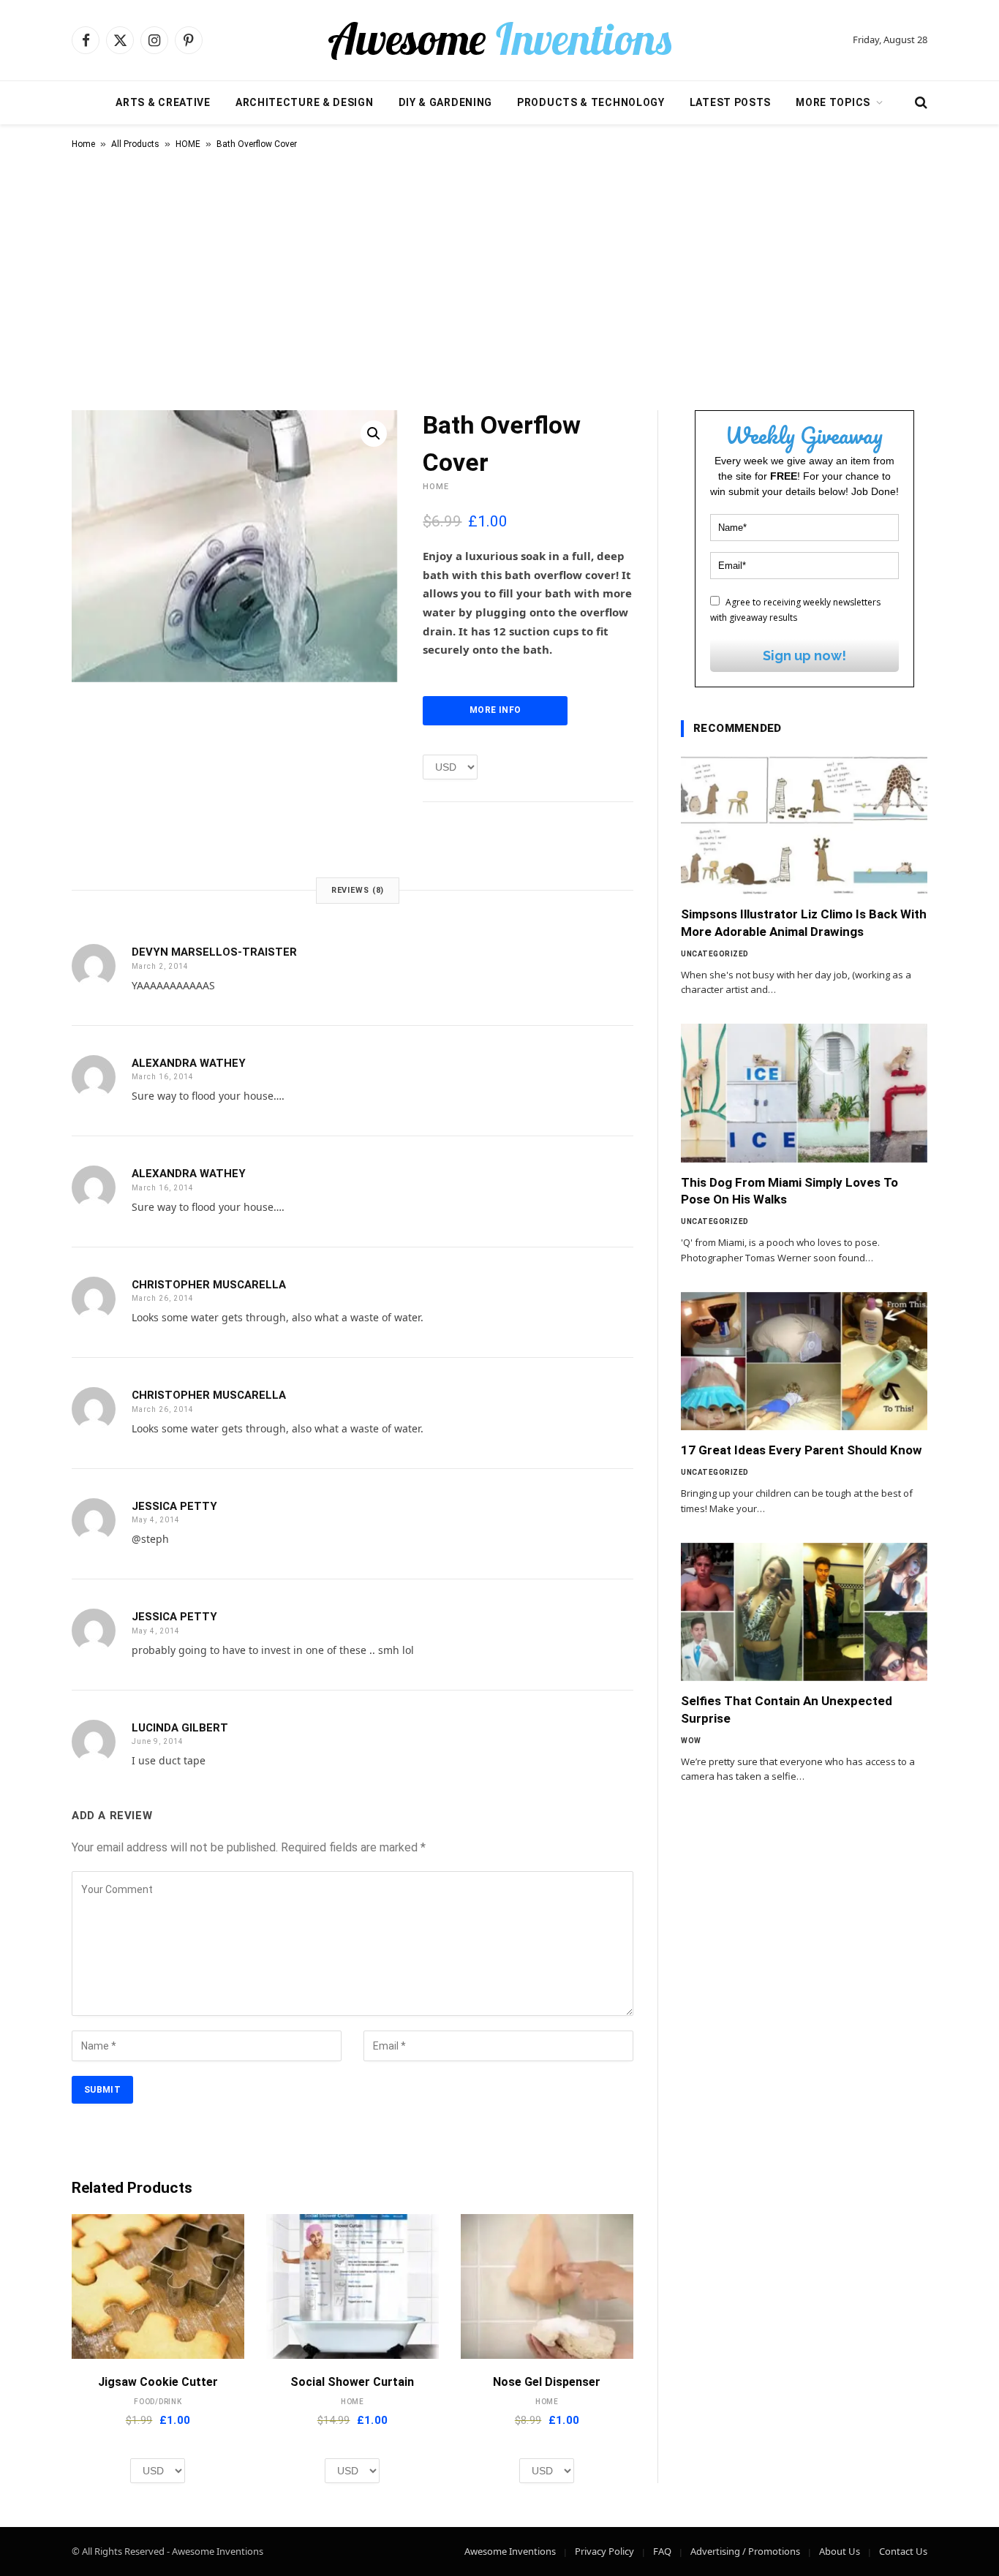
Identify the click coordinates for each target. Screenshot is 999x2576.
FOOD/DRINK (158, 2402)
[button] (374, 434)
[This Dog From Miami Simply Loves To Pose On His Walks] (804, 1093)
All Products (135, 144)
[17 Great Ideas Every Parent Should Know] (804, 1361)
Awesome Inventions (510, 2551)
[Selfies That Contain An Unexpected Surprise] (804, 1612)
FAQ (662, 2551)
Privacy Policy (604, 2551)
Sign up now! (804, 656)
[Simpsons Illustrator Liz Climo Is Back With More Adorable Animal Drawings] (804, 826)
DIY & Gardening (446, 102)
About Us (840, 2551)
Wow (691, 1741)
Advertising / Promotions (745, 2551)
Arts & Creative (163, 102)
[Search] (920, 103)
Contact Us (903, 2551)
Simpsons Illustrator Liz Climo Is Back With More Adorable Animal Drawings (804, 922)
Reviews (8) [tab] (358, 890)
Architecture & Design (305, 102)
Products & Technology (591, 102)
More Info (495, 710)
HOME (188, 144)
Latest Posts (730, 102)
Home (83, 144)
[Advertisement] (499, 277)
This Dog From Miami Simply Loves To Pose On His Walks (789, 1191)
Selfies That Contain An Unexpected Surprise (787, 1709)
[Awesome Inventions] (499, 40)
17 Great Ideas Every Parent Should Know (802, 1450)
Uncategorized (715, 954)
